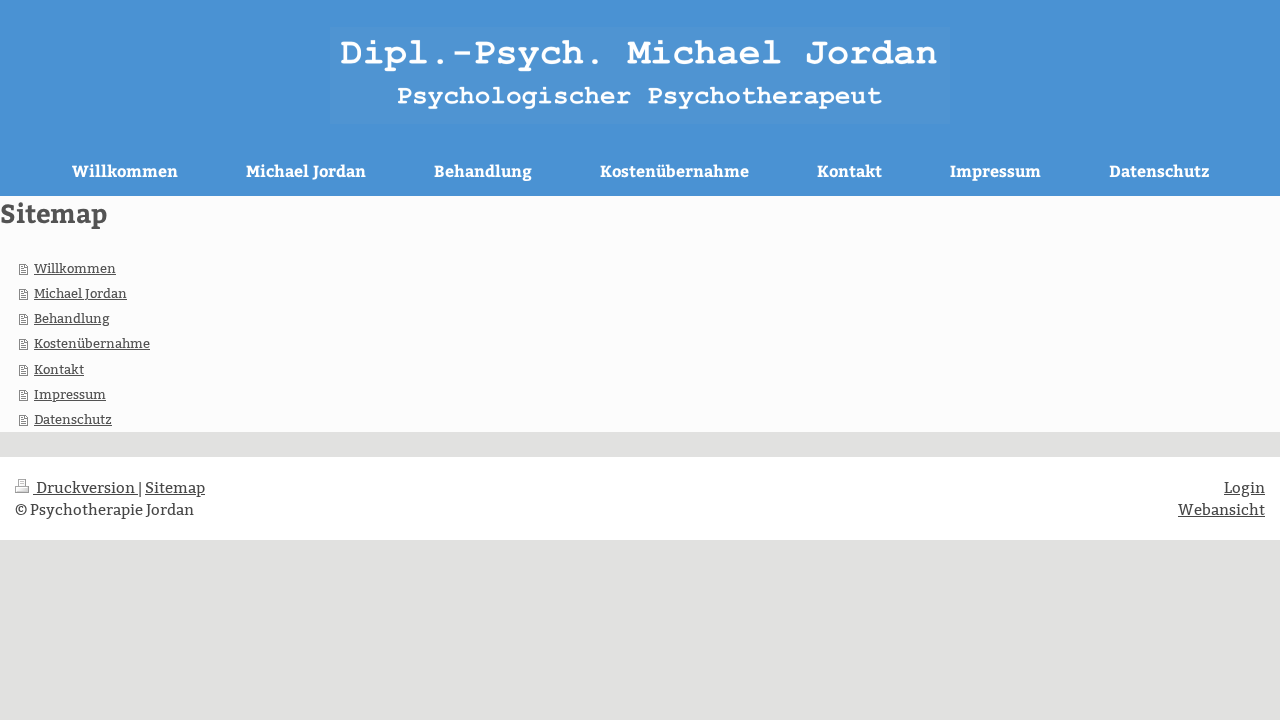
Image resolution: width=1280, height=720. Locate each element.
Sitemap (175, 487)
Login (1244, 487)
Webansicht (1221, 509)
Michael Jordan (80, 293)
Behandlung (72, 318)
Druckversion (85, 487)
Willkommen (75, 268)
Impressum (70, 394)
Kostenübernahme (92, 343)
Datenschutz (73, 419)
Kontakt (59, 369)
